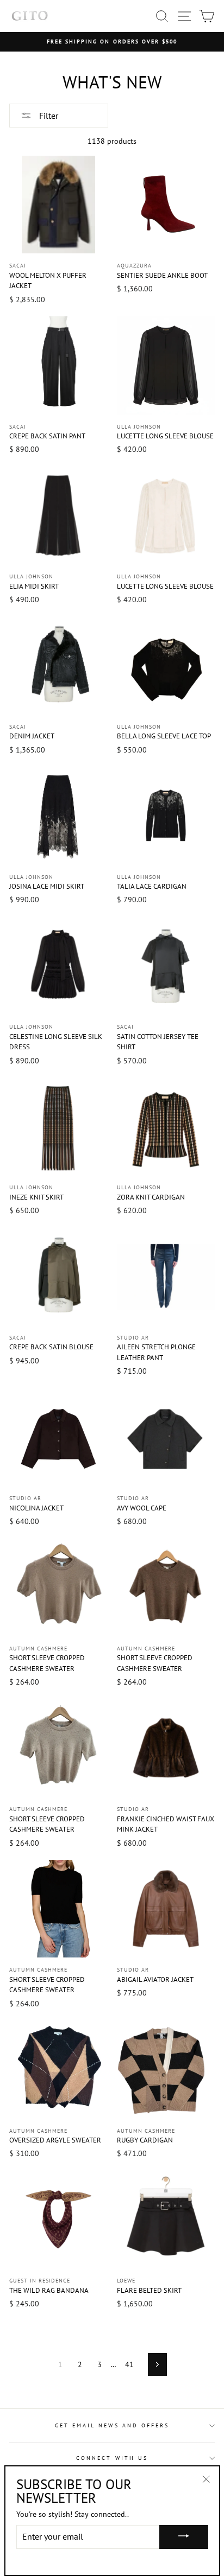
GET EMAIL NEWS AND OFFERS (112, 2425)
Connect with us (112, 2458)
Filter (48, 116)
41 (129, 2364)
